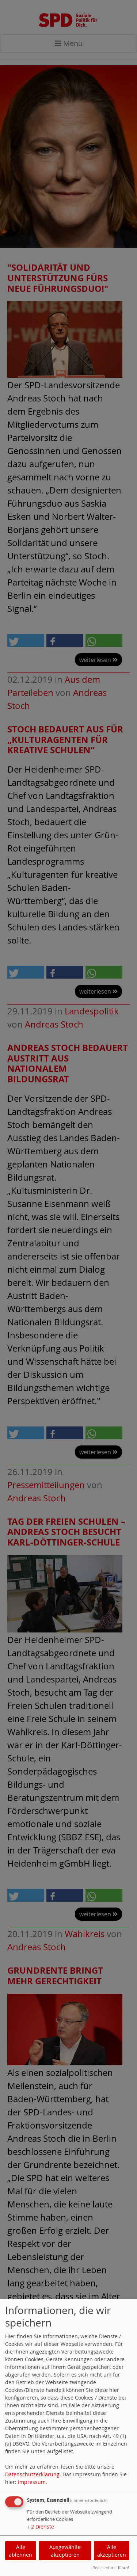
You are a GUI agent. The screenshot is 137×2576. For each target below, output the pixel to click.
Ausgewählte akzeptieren (65, 2551)
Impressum (32, 2482)
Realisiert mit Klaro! (111, 2567)
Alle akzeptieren (112, 2551)
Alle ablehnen (20, 2551)
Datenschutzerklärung (32, 2474)
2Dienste (41, 2527)
